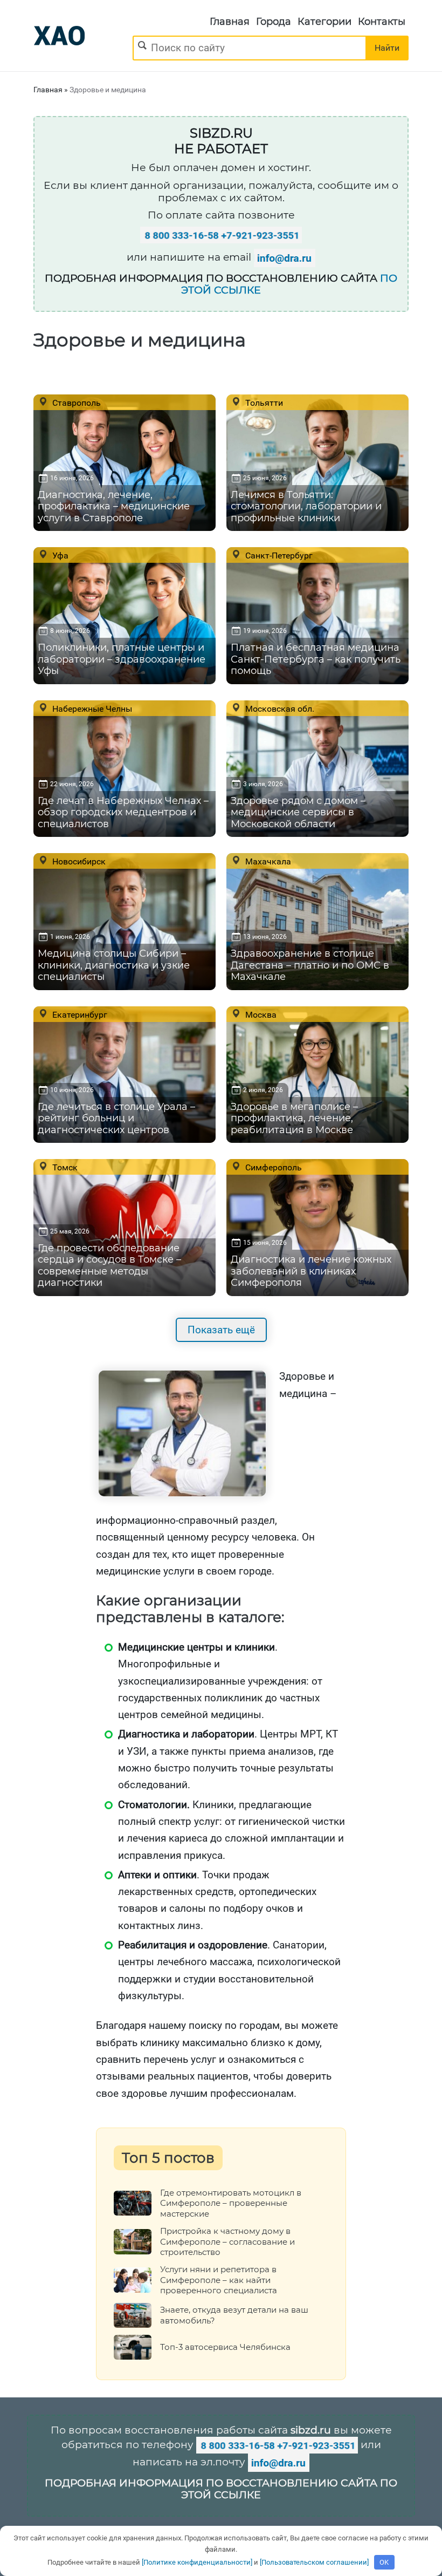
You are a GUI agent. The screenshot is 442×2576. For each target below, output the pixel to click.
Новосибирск (78, 861)
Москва (260, 1014)
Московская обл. (279, 708)
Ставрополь (75, 403)
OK (384, 2562)
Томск (64, 1167)
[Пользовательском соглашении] (314, 2562)
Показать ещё (221, 1330)
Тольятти (263, 403)
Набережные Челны (91, 708)
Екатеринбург (79, 1014)
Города (274, 22)
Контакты (382, 22)
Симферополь (272, 1167)
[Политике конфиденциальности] (197, 2562)
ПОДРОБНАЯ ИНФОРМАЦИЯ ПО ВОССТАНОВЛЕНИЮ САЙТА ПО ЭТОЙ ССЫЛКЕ (221, 2489)
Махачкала (267, 861)
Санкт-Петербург (278, 555)
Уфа (59, 555)
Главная (230, 22)
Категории (324, 22)
